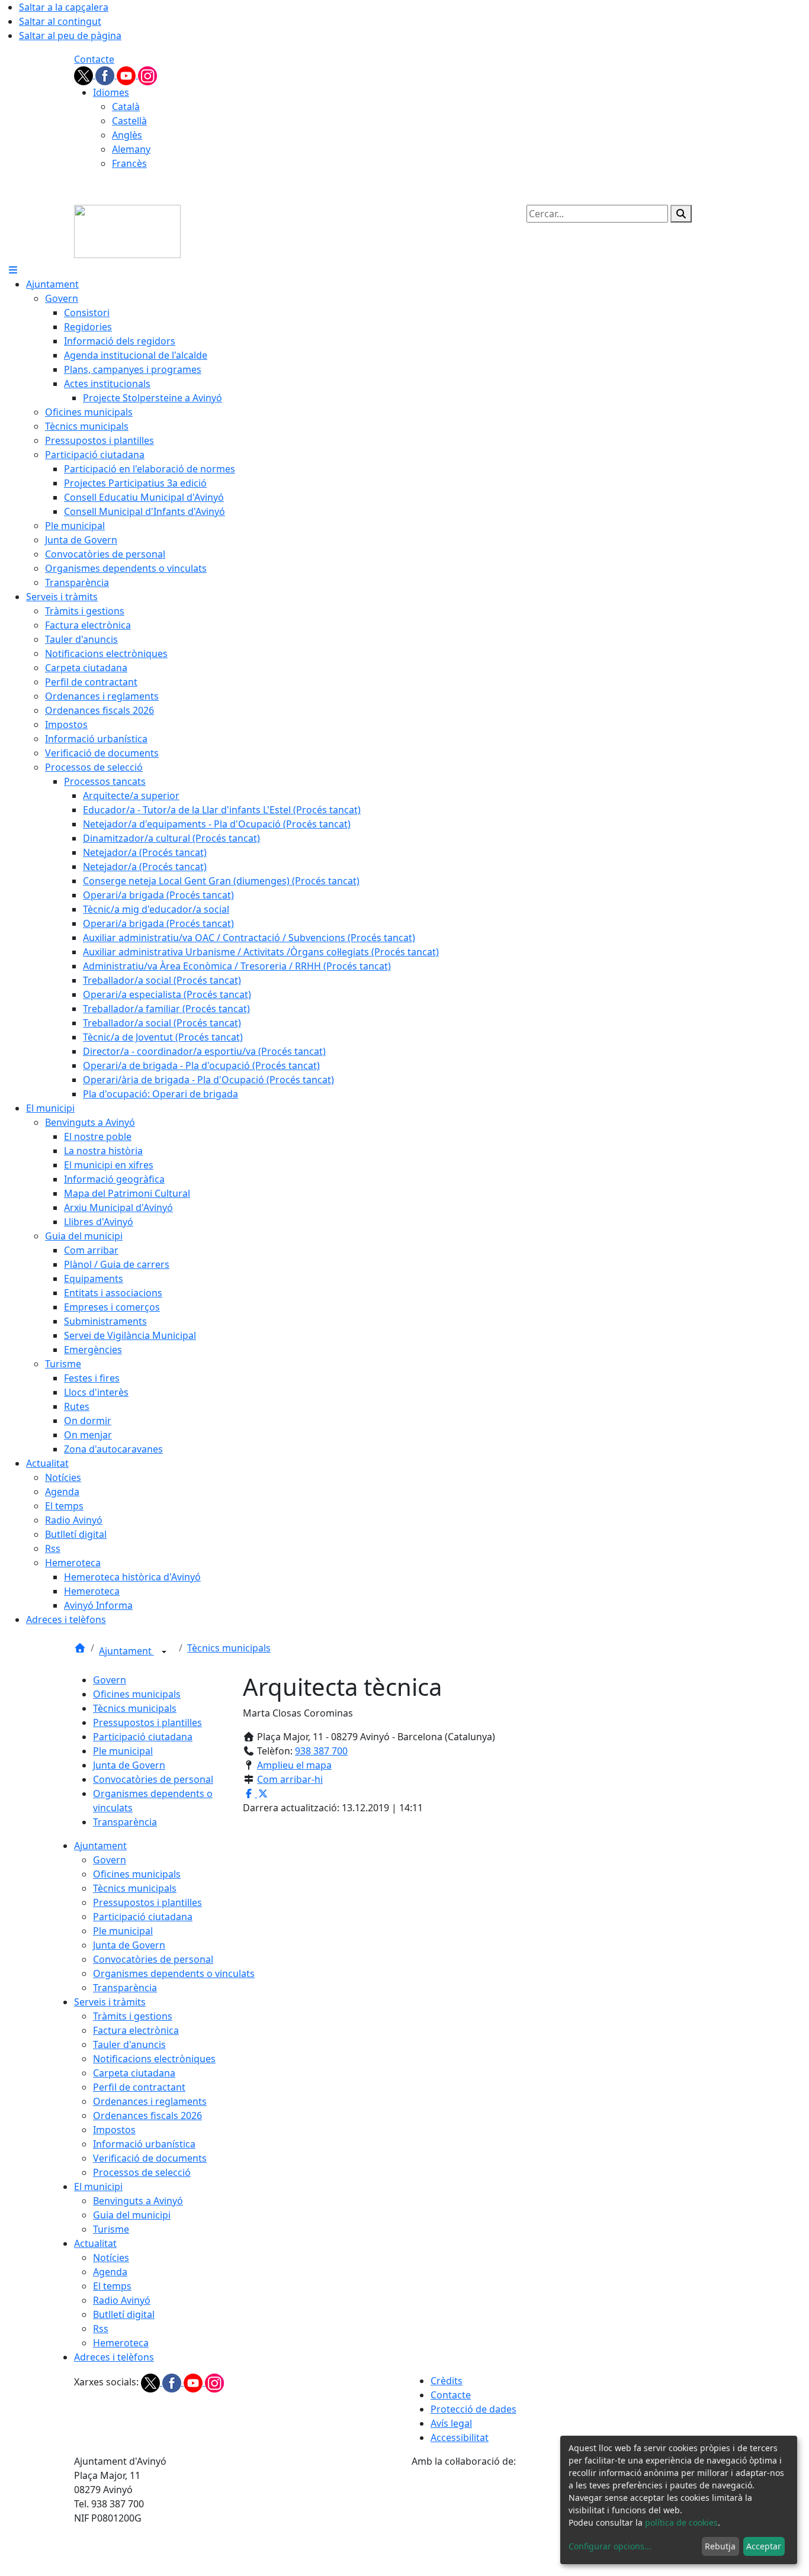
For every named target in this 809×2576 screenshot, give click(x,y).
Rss (101, 2329)
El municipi (98, 2187)
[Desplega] (164, 1652)
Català (126, 107)
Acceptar (764, 2546)
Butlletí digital (124, 2314)
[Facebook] (106, 75)
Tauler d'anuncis (129, 2044)
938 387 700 (321, 1751)
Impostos (114, 2130)
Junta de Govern (129, 1765)
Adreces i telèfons (114, 2357)
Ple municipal (123, 1751)
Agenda (110, 2272)
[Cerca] (681, 214)
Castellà (129, 121)
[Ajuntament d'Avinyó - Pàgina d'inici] (127, 230)
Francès (129, 163)
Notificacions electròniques (154, 2059)
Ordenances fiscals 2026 (147, 2115)
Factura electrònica (136, 2030)
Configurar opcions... (610, 2546)
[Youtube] (127, 75)
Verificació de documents (150, 2158)
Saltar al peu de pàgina (70, 36)
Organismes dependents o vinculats (174, 1973)
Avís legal (451, 2423)
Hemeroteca (121, 2343)
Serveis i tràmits (110, 2002)
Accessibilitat (460, 2437)
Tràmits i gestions (133, 2016)
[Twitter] (85, 75)
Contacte (94, 59)
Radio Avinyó (122, 2300)
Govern (110, 1680)
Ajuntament (126, 1651)
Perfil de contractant (139, 2087)
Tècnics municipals (229, 1648)
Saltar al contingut (60, 21)
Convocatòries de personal (153, 1779)
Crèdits (447, 2381)
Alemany (131, 149)
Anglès (127, 135)
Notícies (111, 2258)
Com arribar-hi (290, 1779)
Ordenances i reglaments (150, 2101)
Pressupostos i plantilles (147, 1722)
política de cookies (681, 2522)
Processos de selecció (142, 2172)
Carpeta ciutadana (134, 2073)
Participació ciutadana (143, 1737)
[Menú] (13, 270)
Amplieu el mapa (294, 1765)
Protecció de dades (473, 2409)
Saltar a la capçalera (64, 7)
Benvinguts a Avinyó (138, 2201)
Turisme (111, 2229)
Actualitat (95, 2243)
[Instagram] (147, 75)
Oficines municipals (137, 1694)
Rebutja (720, 2546)
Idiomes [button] (111, 92)
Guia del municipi (132, 2215)
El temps (112, 2286)
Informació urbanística (144, 2144)
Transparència (125, 1822)
